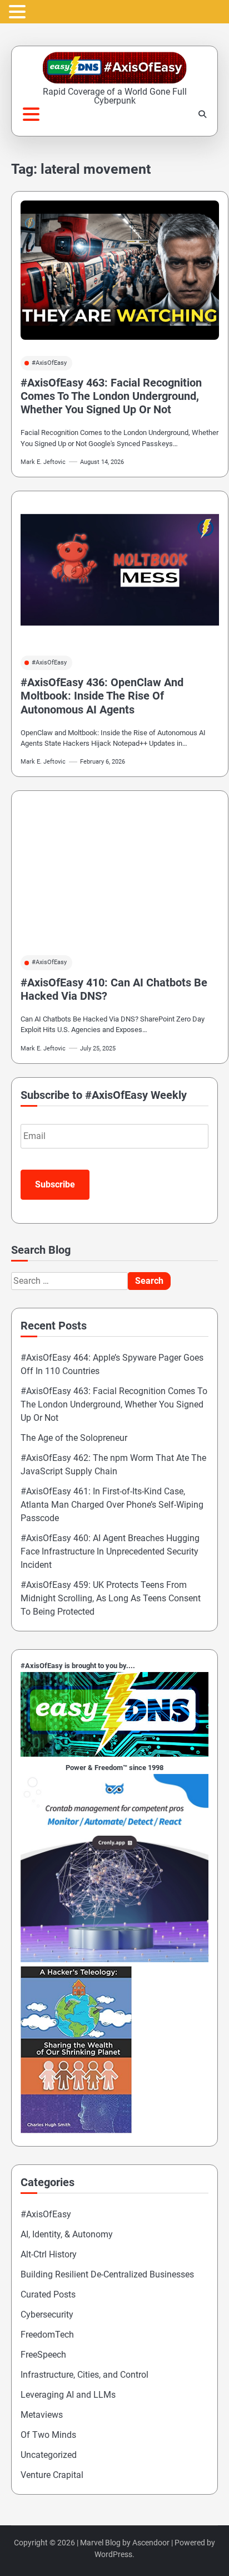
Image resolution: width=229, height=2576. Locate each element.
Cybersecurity (47, 2315)
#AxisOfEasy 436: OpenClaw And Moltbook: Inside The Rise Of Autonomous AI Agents (102, 696)
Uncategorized (49, 2455)
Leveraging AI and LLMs (68, 2395)
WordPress (113, 2554)
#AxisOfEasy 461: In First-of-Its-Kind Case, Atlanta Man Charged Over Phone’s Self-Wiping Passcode (112, 1505)
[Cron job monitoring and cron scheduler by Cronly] (114, 1959)
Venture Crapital (52, 2475)
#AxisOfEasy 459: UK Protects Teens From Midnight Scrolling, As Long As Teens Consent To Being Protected (111, 1598)
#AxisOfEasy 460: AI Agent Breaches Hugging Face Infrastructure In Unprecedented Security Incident (110, 1551)
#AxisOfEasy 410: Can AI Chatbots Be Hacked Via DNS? (114, 989)
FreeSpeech (43, 2355)
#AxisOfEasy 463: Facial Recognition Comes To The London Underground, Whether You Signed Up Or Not (111, 396)
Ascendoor (151, 2543)
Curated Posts (48, 2294)
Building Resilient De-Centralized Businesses (107, 2274)
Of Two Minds (48, 2435)
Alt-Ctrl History (49, 2254)
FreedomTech (47, 2335)
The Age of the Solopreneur (74, 1438)
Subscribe (55, 1184)
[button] (19, 13)
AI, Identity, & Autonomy (67, 2234)
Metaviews (42, 2415)
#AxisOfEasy (49, 363)
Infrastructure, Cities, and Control (84, 2375)
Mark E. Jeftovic (43, 462)
